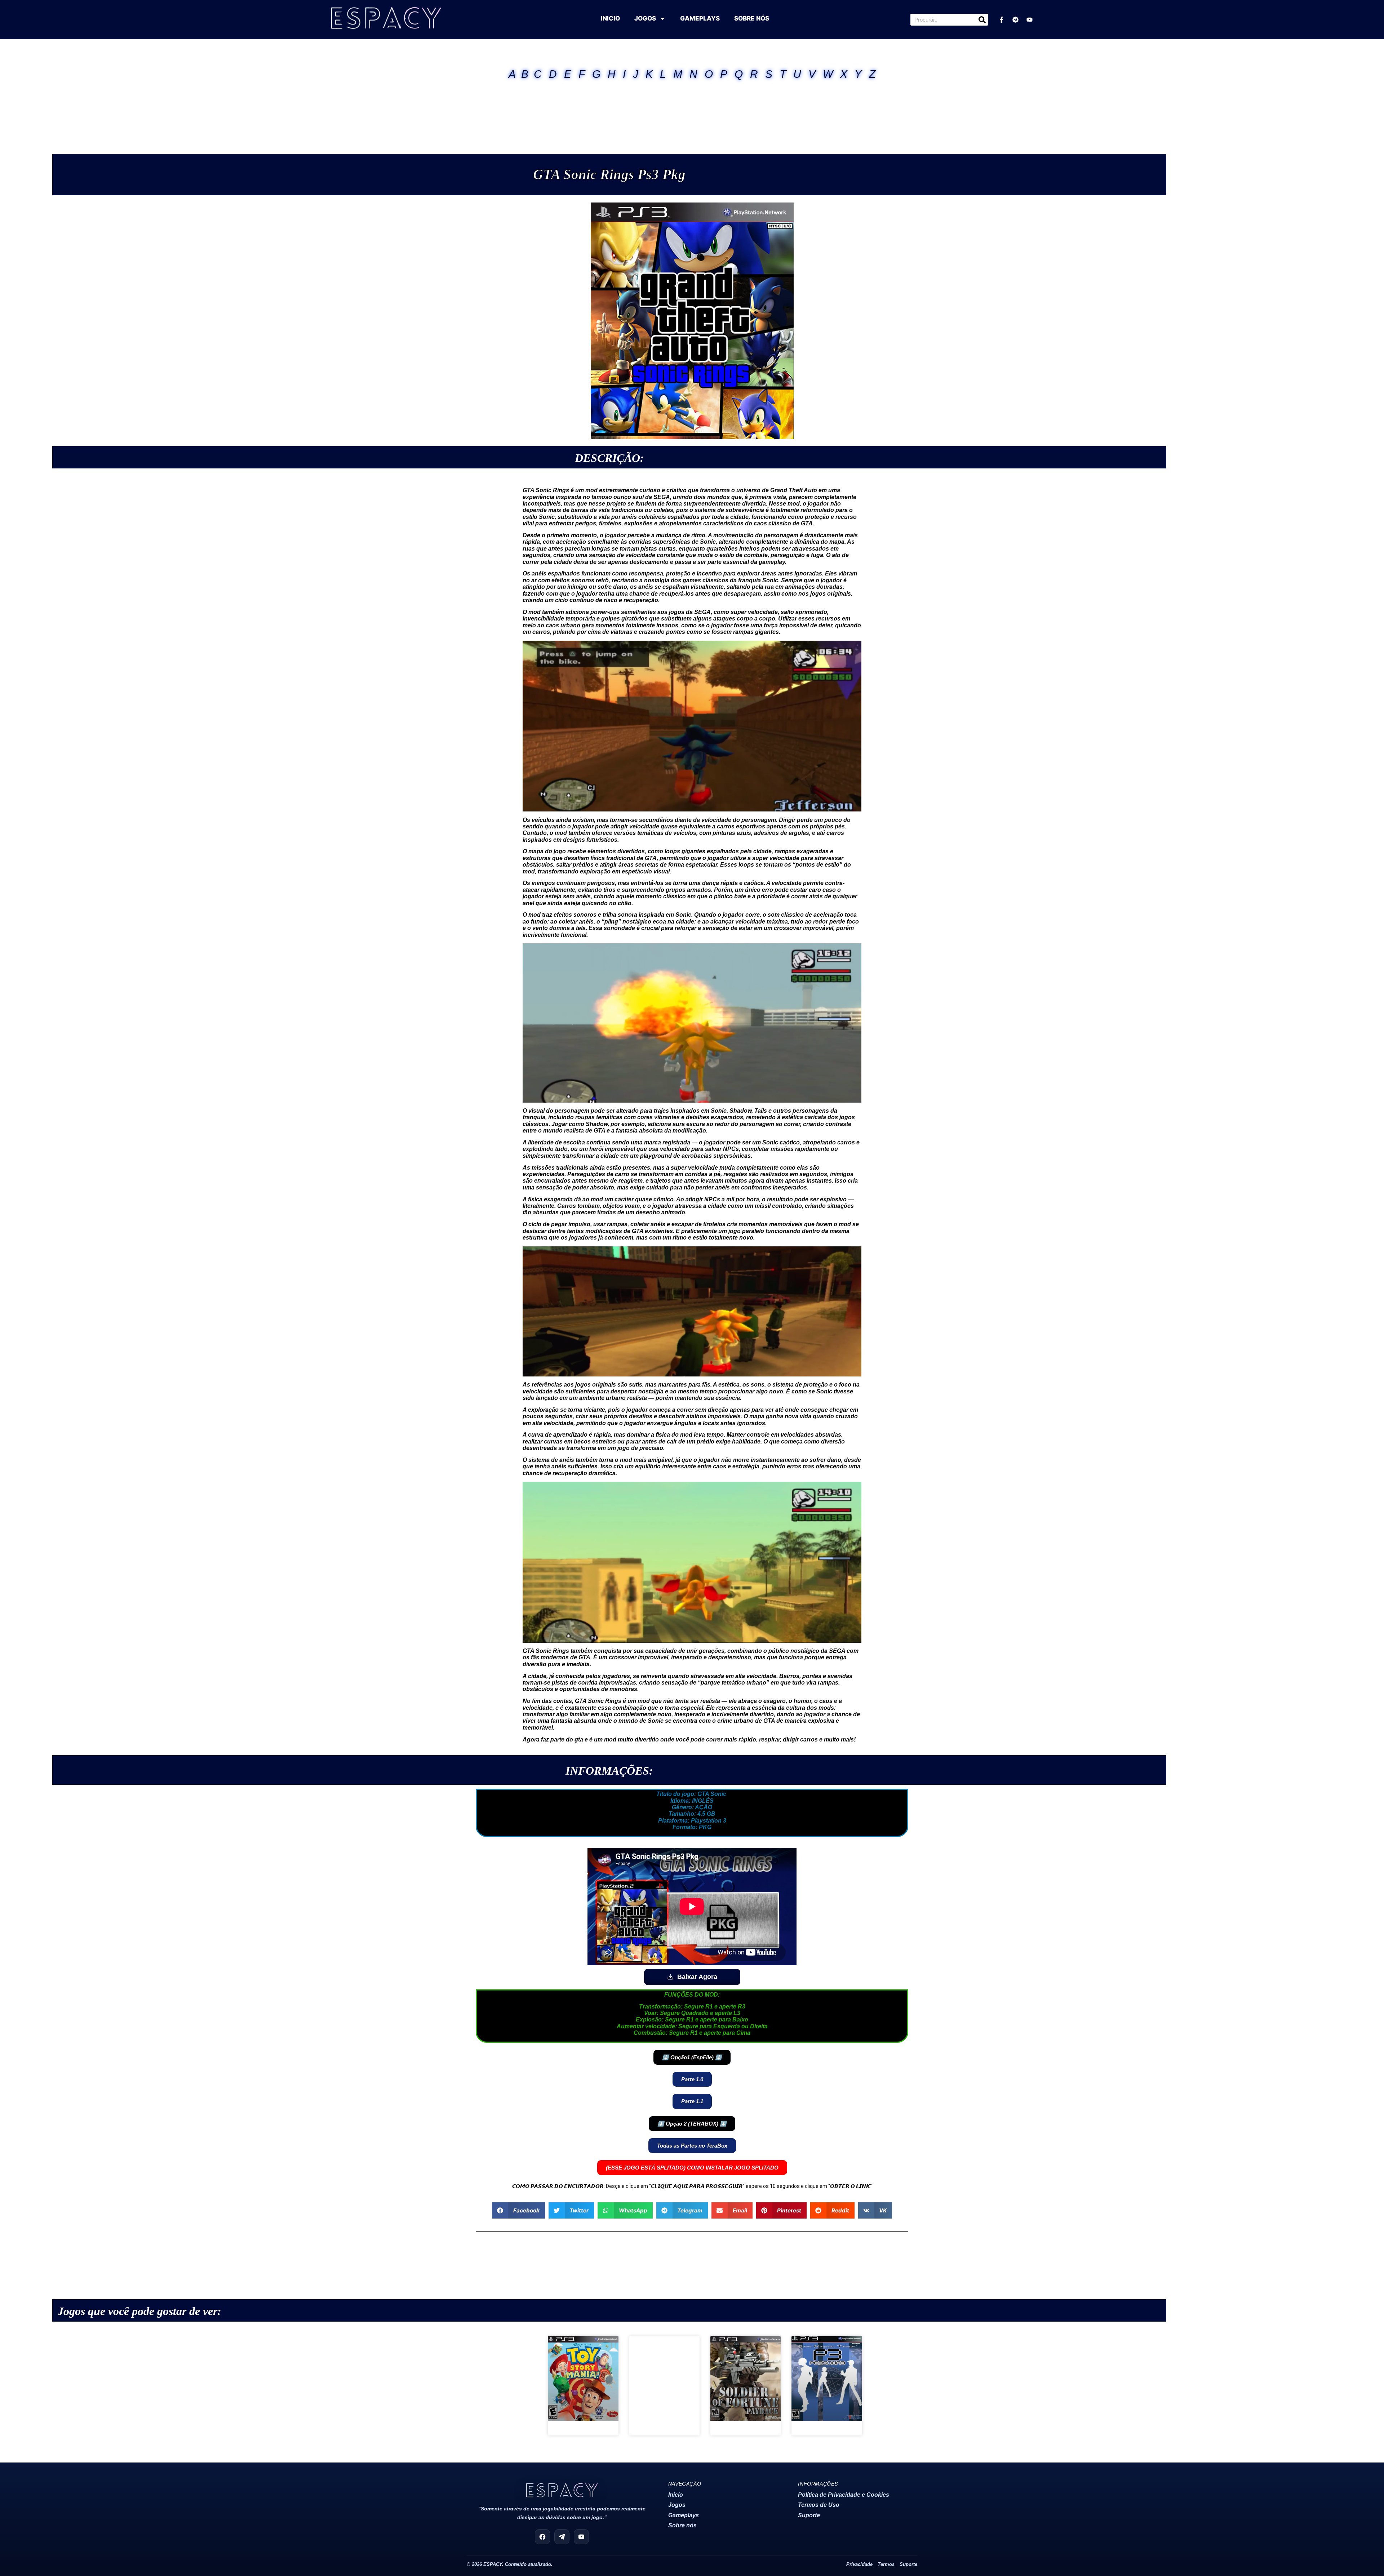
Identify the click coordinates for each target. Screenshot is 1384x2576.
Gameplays (684, 2515)
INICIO (610, 18)
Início (676, 2495)
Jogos (677, 2505)
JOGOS (645, 18)
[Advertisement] (692, 108)
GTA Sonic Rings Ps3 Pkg (609, 174)
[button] (692, 2057)
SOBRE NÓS (752, 18)
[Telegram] (1015, 20)
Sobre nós (682, 2525)
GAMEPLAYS (700, 18)
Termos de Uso (819, 2505)
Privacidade (859, 2564)
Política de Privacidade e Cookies (844, 2495)
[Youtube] (1029, 20)
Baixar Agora (697, 1977)
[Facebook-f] (1001, 20)
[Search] (982, 20)
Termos (886, 2564)
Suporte (809, 2515)
